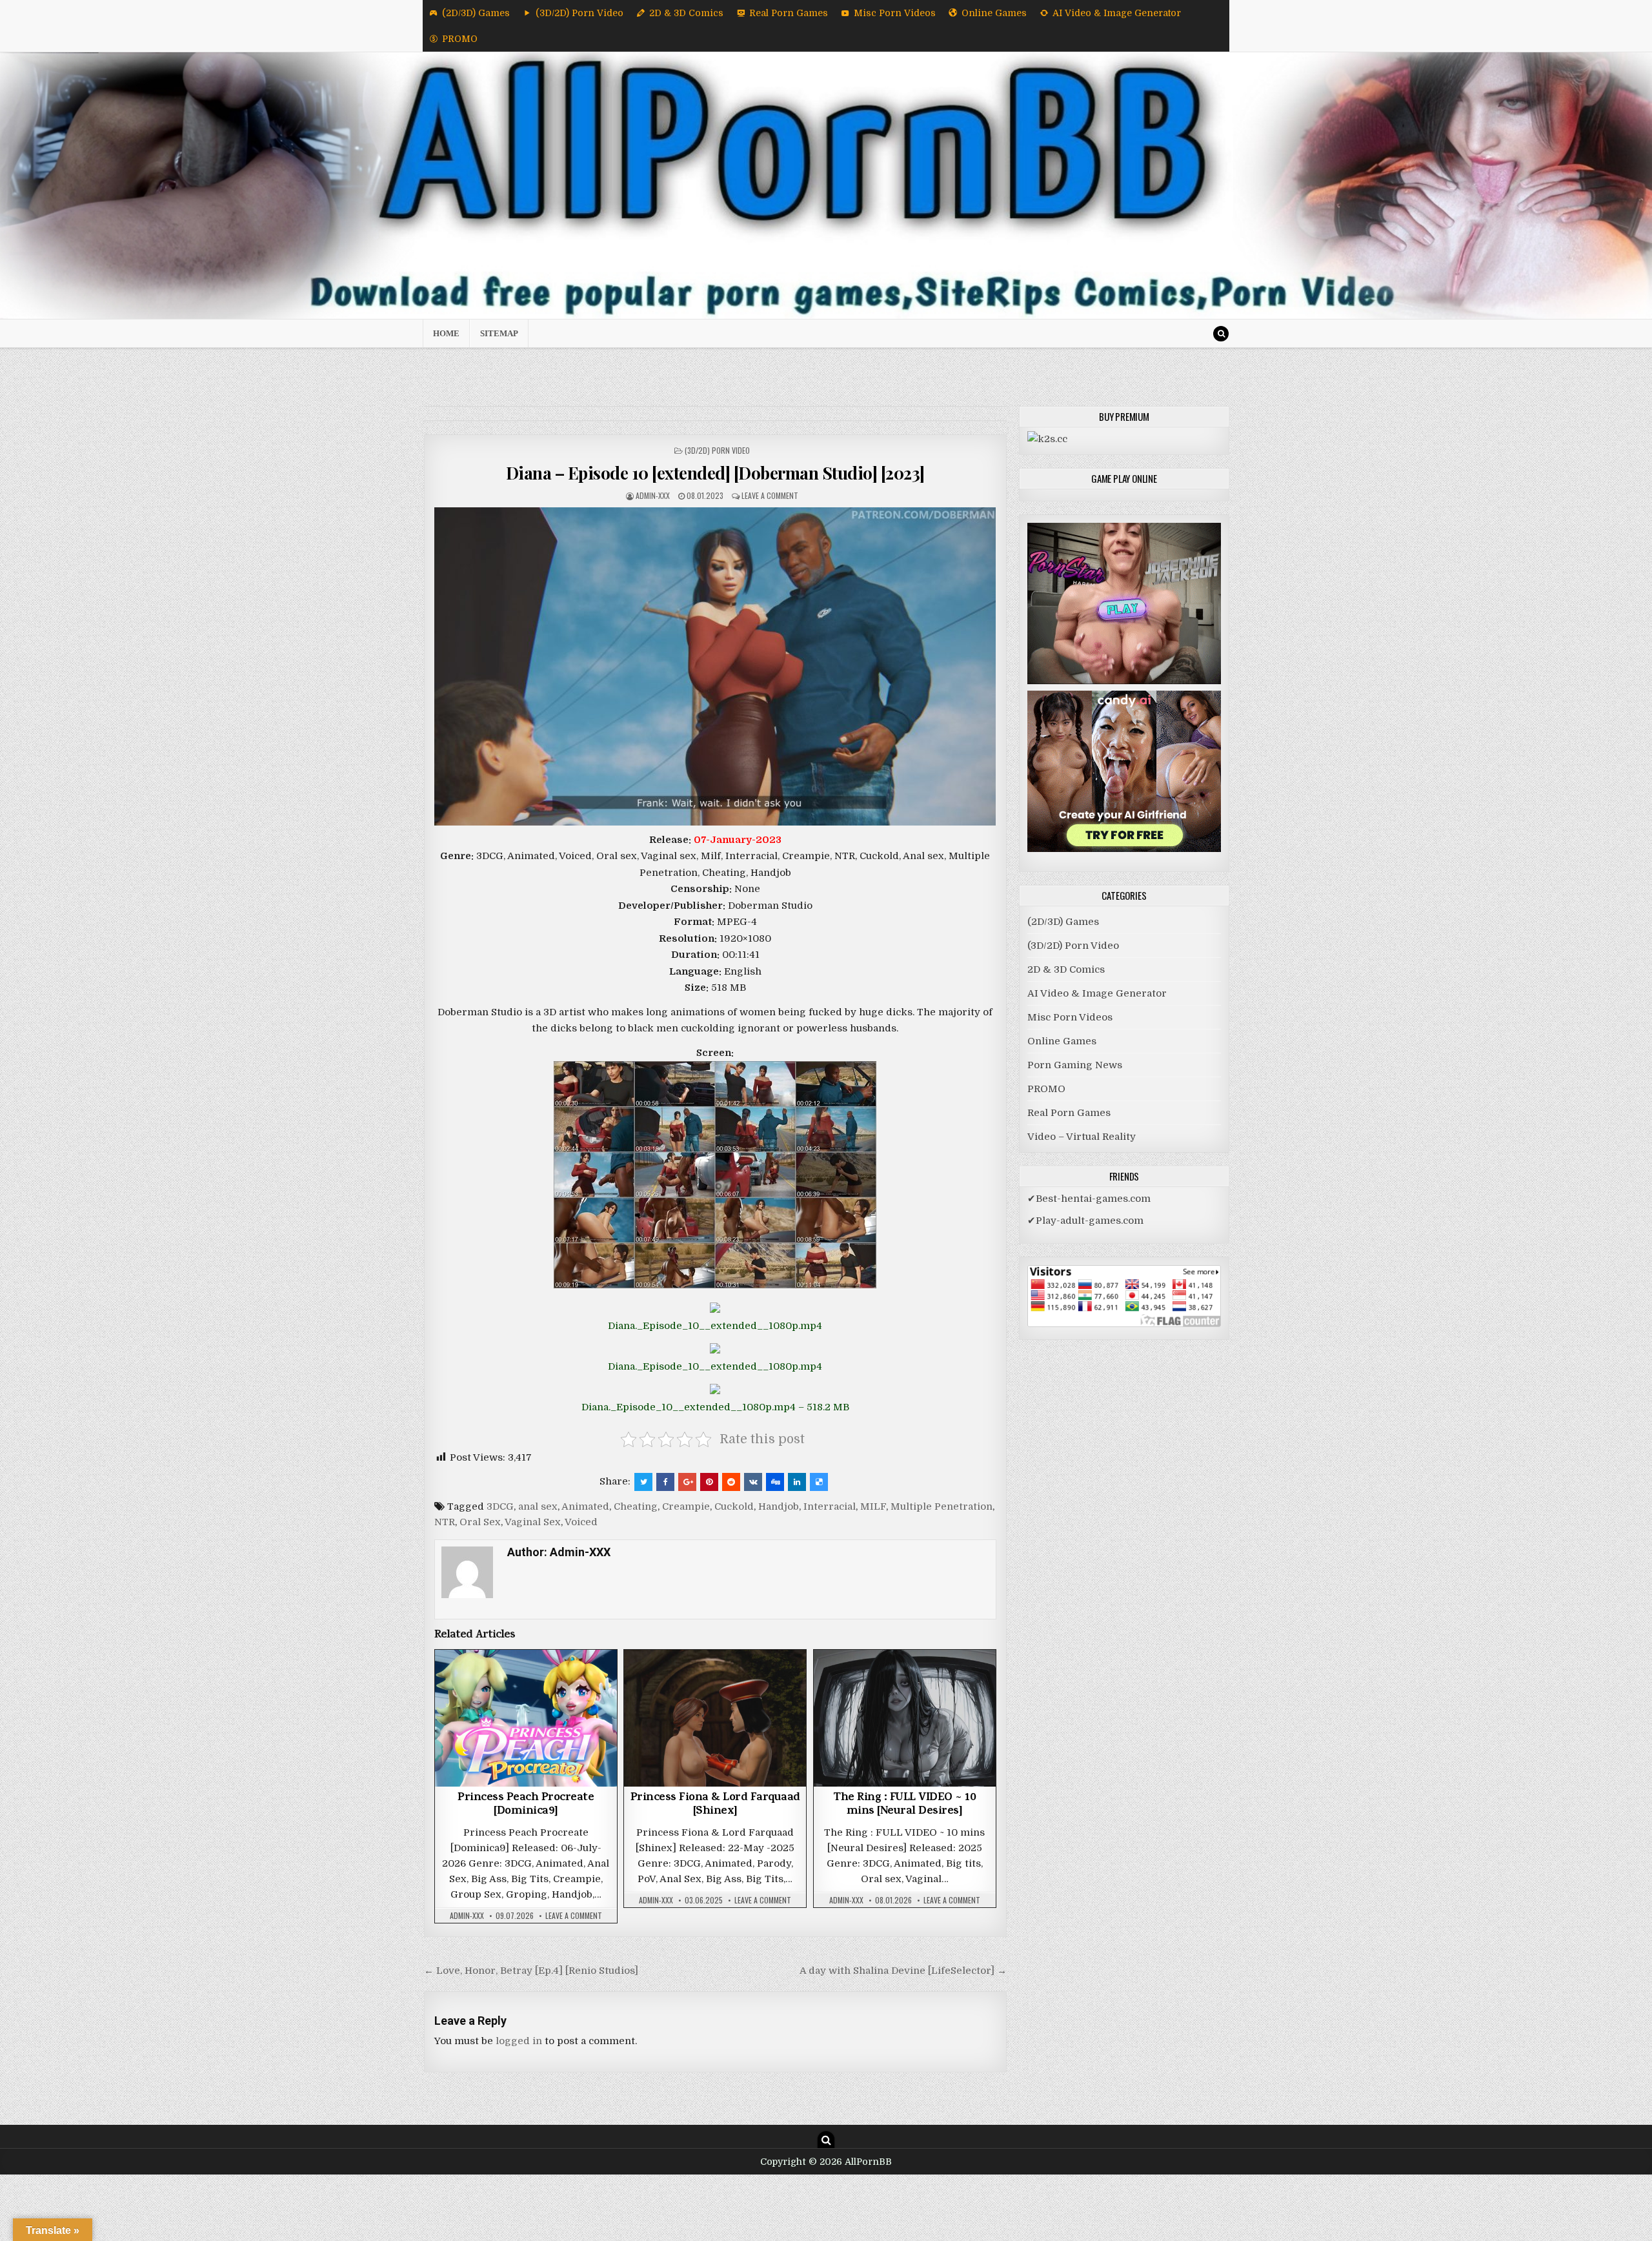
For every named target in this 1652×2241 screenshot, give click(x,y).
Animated (585, 1506)
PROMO (460, 39)
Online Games (994, 13)
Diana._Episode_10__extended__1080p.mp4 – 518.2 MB (715, 1407)
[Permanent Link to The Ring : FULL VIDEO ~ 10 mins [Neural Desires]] (905, 1718)
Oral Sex (480, 1522)
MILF (873, 1506)
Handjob (779, 1506)
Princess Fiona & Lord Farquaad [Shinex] (715, 1805)
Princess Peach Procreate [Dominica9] (526, 1805)
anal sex (538, 1506)
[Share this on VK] (753, 1482)
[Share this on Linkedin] (797, 1482)
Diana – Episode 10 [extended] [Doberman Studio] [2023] (715, 473)
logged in (519, 2041)
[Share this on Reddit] (731, 1482)
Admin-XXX (653, 495)
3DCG (500, 1506)
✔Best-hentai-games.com (1089, 1199)
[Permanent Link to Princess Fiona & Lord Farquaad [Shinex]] (715, 1718)
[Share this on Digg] (775, 1482)
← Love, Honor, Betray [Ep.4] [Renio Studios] (531, 1971)
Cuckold (734, 1506)
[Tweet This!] (643, 1482)
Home (446, 333)
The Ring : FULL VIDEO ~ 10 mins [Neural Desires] (904, 1805)
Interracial (830, 1506)
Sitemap (499, 333)
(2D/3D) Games (476, 13)
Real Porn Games (789, 13)
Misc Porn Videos (895, 13)
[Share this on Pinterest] (709, 1482)
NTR (445, 1522)
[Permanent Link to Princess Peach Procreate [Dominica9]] (526, 1718)
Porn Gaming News (1075, 1065)
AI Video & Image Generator (1117, 13)
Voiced (581, 1522)
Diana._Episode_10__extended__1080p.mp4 (715, 1326)
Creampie (686, 1506)
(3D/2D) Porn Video (579, 13)
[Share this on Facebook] (665, 1482)
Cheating (636, 1506)
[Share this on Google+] (687, 1482)
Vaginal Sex (533, 1522)
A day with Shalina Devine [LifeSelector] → (903, 1971)
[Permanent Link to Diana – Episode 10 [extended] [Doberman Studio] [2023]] (715, 666)
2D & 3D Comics (686, 13)
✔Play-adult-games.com (1085, 1221)
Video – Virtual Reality (1082, 1137)
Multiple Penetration (942, 1506)
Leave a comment (770, 495)
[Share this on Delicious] (819, 1482)
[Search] (1221, 334)
